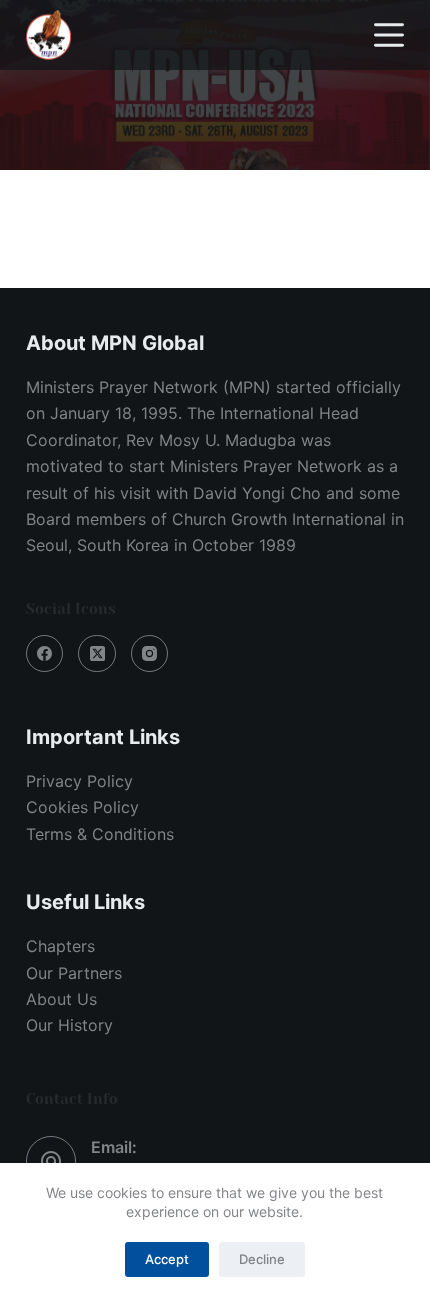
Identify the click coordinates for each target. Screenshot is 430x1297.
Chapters (60, 946)
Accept (167, 1259)
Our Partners (74, 973)
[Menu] (389, 35)
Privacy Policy (79, 781)
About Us (61, 999)
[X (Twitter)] (97, 654)
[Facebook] (45, 654)
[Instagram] (150, 654)
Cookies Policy (82, 807)
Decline (262, 1259)
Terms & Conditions (100, 834)
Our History (69, 1025)
